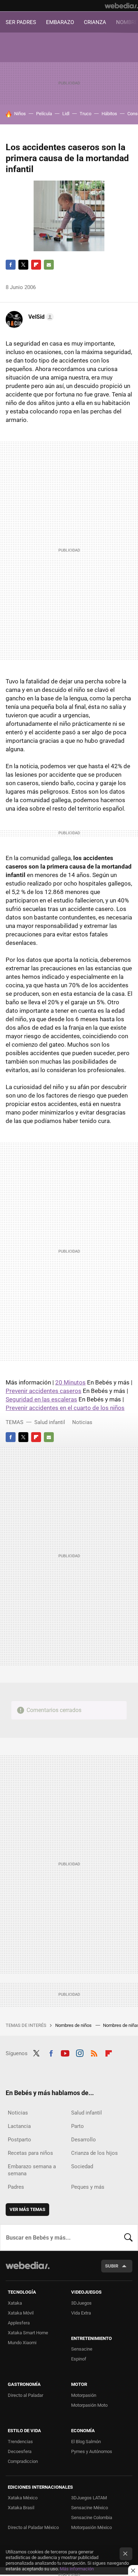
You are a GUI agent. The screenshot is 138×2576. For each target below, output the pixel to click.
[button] (40, 317)
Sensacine (82, 2349)
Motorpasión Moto (89, 2405)
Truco (85, 114)
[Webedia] (121, 6)
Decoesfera (20, 2451)
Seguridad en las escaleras (41, 1399)
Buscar (128, 2237)
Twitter (23, 265)
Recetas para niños (30, 2153)
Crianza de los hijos (94, 2153)
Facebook (11, 265)
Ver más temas (27, 2209)
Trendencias (20, 2442)
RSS (94, 2053)
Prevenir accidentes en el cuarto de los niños (65, 1408)
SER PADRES (21, 22)
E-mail (49, 265)
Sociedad (82, 2166)
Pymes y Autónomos (92, 2451)
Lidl (66, 114)
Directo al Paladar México (33, 2527)
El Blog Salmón (86, 2442)
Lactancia (19, 2126)
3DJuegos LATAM (89, 2498)
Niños (20, 114)
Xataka (15, 2303)
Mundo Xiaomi (22, 2343)
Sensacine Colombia (92, 2518)
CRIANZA (95, 22)
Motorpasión (84, 2395)
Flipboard (36, 265)
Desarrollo (84, 2140)
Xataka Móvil (21, 2313)
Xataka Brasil (21, 2508)
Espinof (79, 2359)
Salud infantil (50, 1422)
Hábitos (109, 114)
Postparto (19, 2140)
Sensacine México (90, 2508)
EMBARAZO (60, 22)
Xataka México (23, 2498)
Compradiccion (23, 2461)
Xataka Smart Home (28, 2333)
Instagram (80, 2053)
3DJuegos (81, 2303)
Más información (77, 2569)
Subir (112, 2266)
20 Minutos (70, 1382)
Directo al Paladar (25, 2395)
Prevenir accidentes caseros (44, 1391)
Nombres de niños (74, 2025)
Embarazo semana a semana (32, 2170)
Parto (77, 2126)
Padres (16, 2187)
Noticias (82, 1422)
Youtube (65, 2053)
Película (44, 114)
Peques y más (88, 2187)
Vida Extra (81, 2313)
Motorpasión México (91, 2527)
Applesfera (19, 2323)
